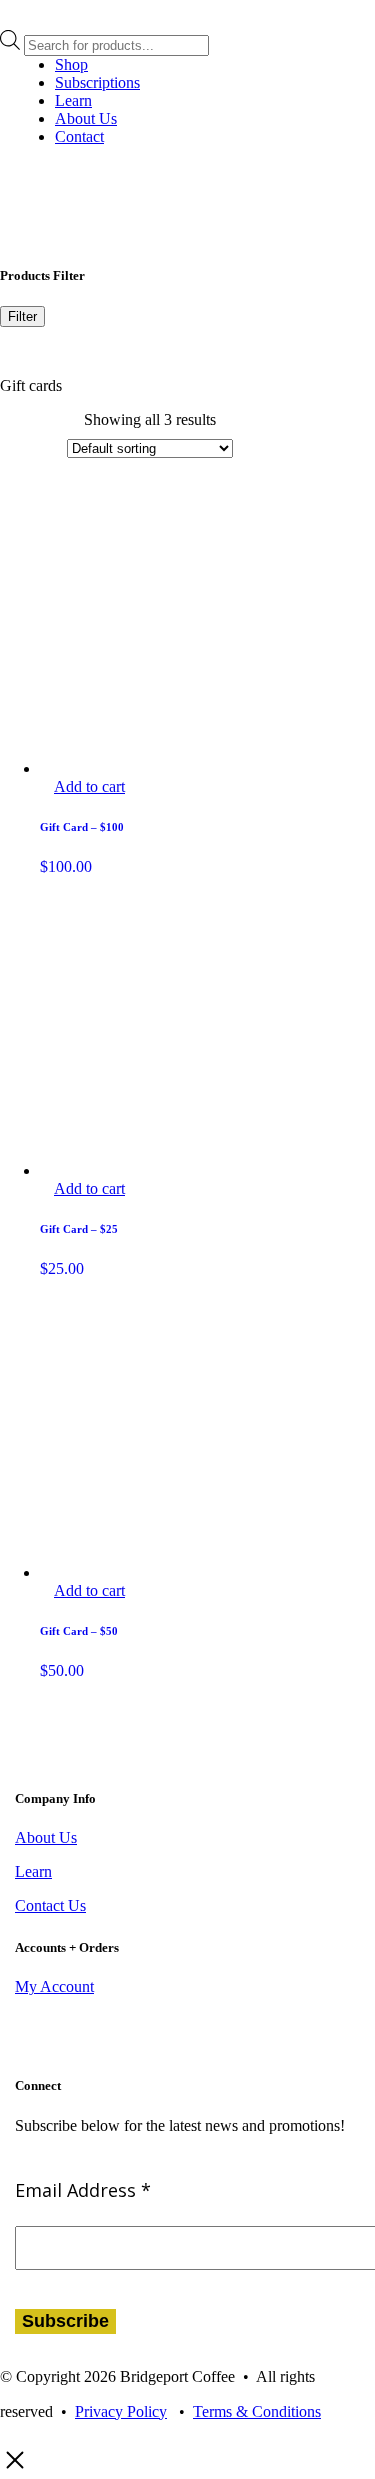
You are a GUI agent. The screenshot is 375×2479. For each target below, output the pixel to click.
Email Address (83, 2190)
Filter (22, 316)
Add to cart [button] (89, 786)
